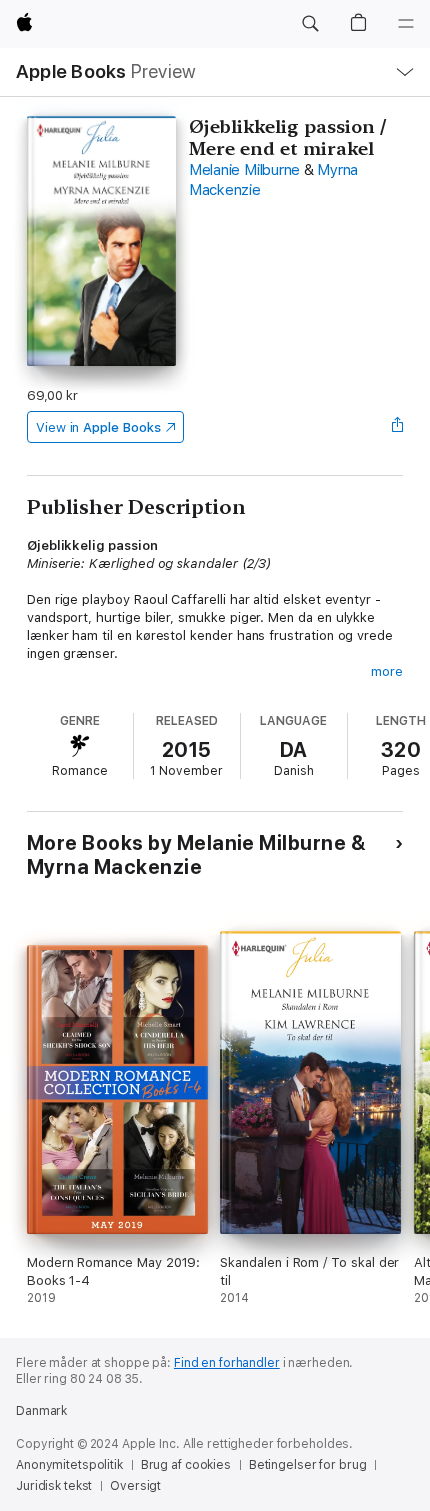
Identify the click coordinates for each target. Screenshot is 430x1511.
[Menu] (406, 24)
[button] (310, 24)
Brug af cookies (186, 1465)
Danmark (41, 1411)
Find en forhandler (227, 1363)
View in (98, 427)
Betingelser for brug (308, 1465)
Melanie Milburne (244, 170)
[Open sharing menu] (397, 427)
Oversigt (135, 1486)
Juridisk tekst (54, 1486)
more (387, 671)
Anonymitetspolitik (69, 1465)
